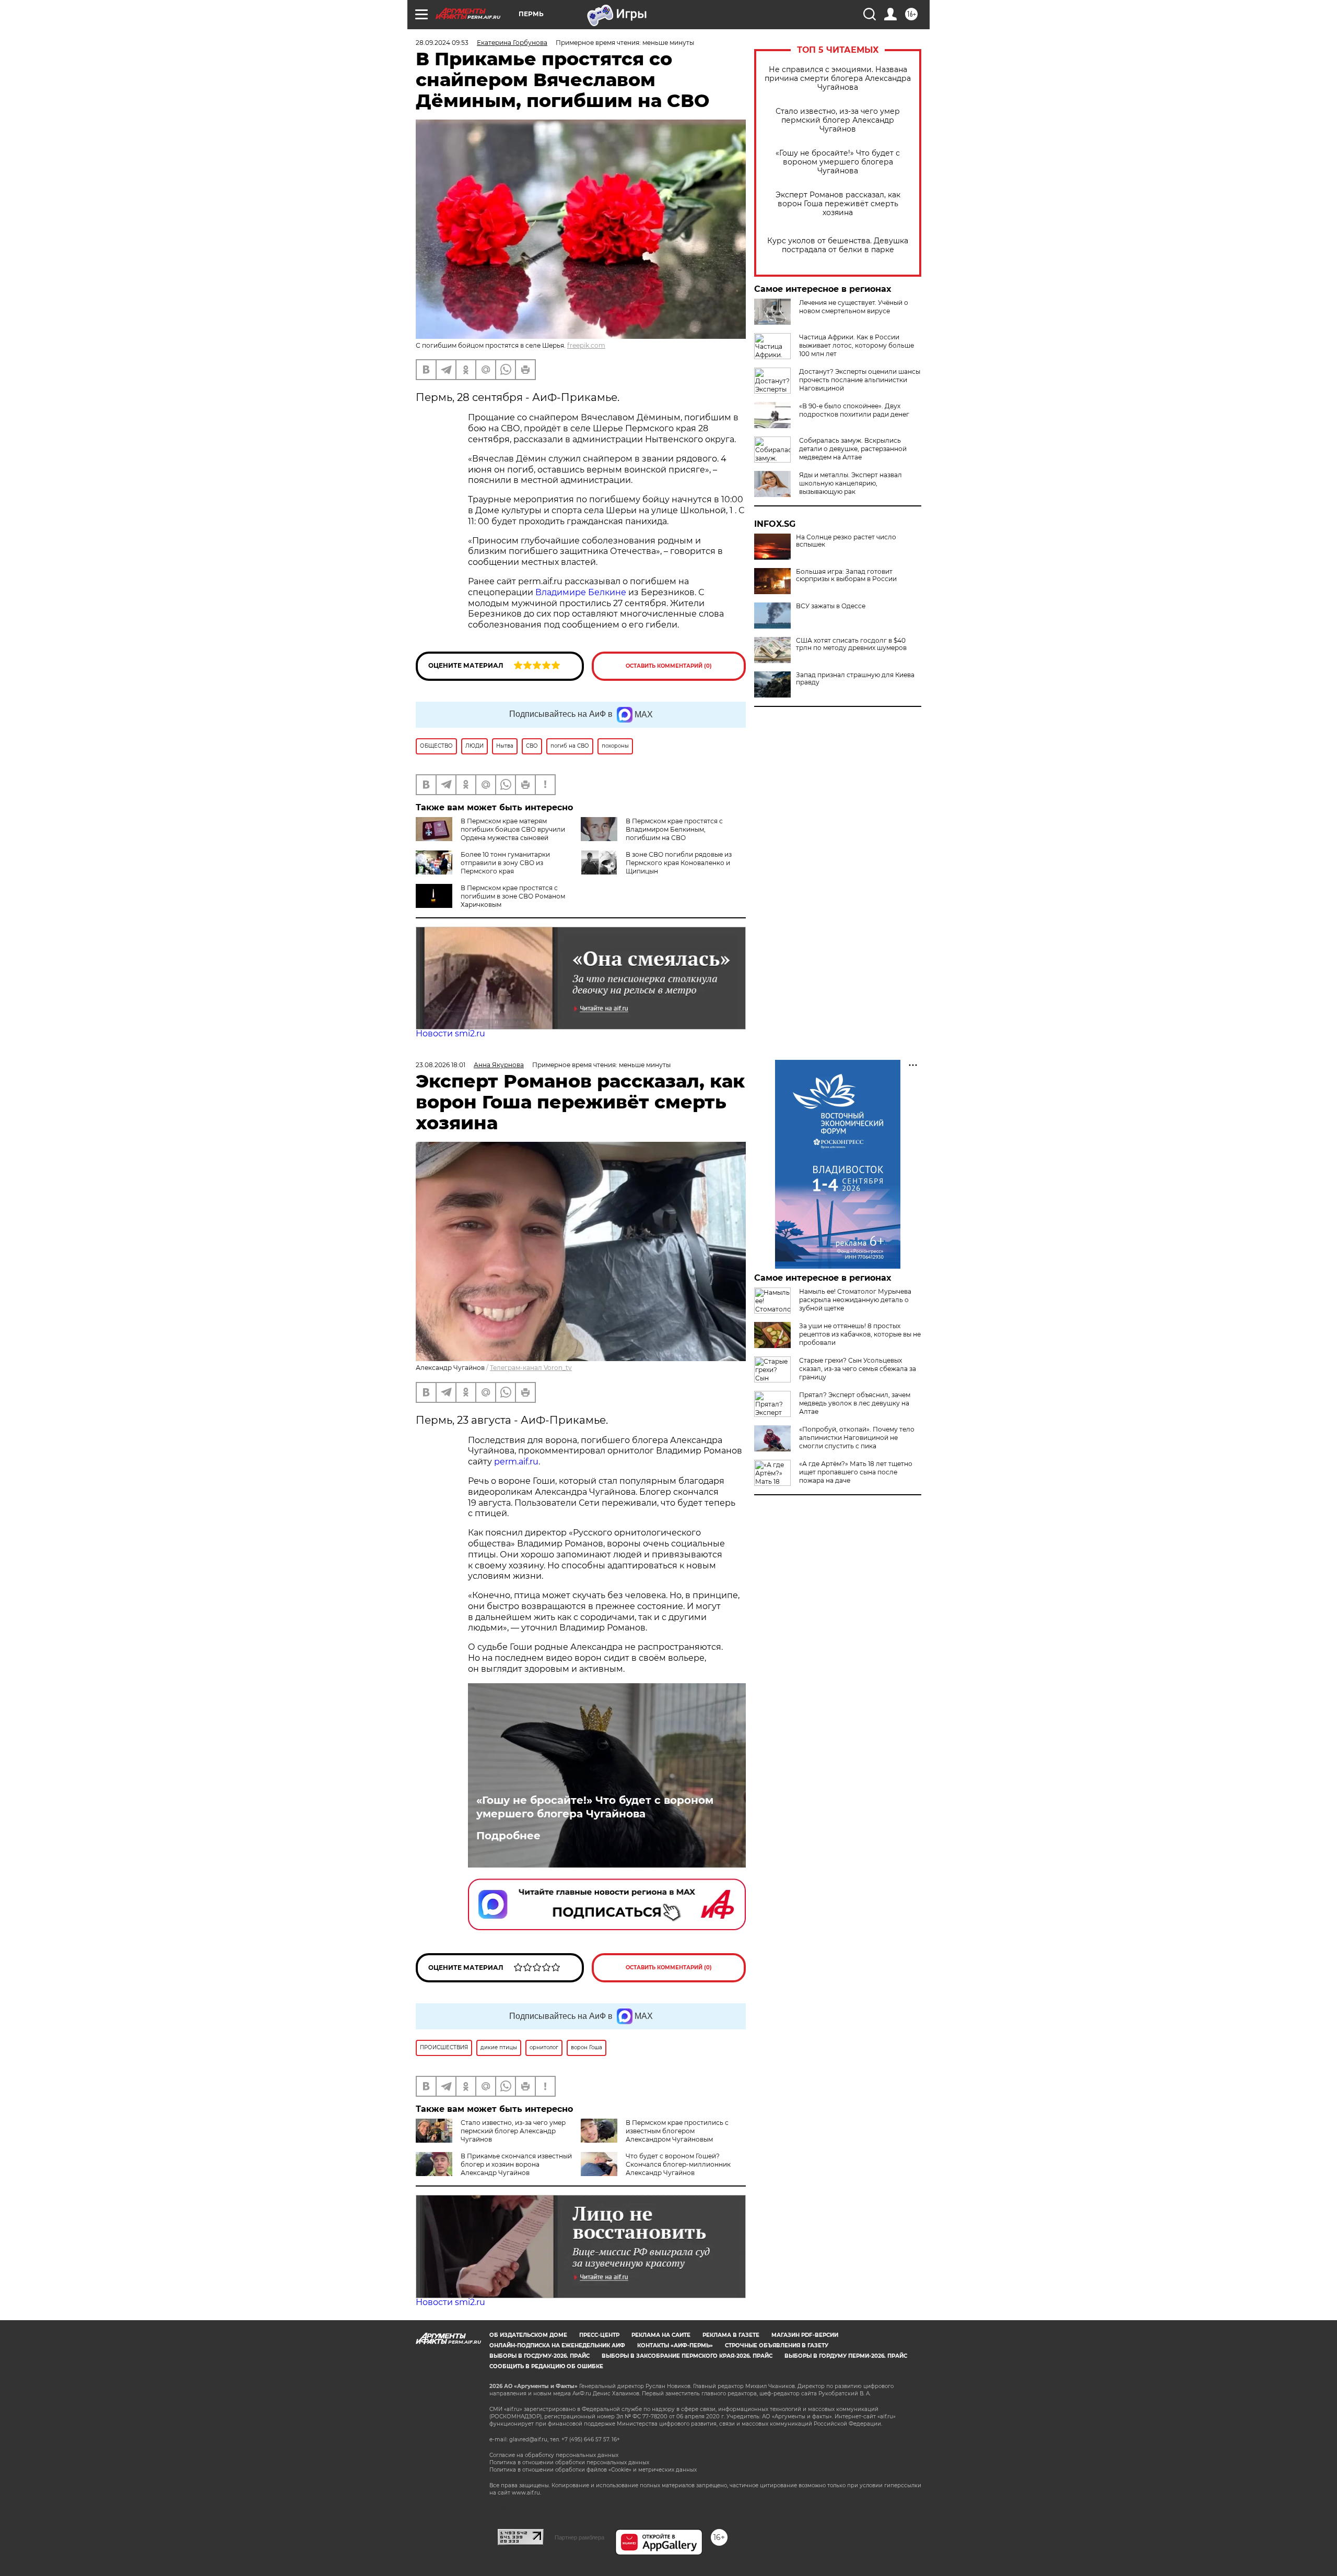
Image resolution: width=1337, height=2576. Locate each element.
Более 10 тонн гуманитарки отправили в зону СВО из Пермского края (505, 863)
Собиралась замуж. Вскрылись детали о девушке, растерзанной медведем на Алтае (853, 449)
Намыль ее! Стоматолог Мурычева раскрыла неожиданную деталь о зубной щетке (855, 1300)
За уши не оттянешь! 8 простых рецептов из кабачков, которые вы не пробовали (860, 1334)
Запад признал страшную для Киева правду (855, 679)
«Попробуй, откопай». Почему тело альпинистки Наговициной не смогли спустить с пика (857, 1438)
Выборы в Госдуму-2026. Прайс (540, 2356)
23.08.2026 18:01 (441, 1065)
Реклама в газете (731, 2335)
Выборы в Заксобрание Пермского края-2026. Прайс (687, 2356)
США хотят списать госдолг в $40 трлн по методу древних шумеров (851, 644)
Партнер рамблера (579, 2537)
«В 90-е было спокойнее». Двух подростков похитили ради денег (854, 410)
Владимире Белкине (581, 592)
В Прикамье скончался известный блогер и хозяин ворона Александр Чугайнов (516, 2164)
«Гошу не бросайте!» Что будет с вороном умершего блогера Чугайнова (838, 162)
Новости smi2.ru (450, 1033)
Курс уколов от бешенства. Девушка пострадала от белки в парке (838, 245)
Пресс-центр (599, 2335)
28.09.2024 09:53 (442, 43)
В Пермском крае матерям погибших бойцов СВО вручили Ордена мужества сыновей (513, 829)
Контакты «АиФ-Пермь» (675, 2345)
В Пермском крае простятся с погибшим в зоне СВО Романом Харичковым (513, 896)
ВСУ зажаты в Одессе (831, 606)
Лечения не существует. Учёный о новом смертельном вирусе (854, 307)
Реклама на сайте (661, 2335)
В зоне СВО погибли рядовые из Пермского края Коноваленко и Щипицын (679, 863)
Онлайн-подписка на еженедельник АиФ (557, 2345)
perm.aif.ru (516, 1462)
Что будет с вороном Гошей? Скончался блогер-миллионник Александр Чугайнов (678, 2164)
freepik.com (586, 345)
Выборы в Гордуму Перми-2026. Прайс (846, 2356)
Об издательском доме (528, 2335)
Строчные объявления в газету (777, 2345)
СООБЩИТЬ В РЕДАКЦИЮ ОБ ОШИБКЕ (546, 2366)
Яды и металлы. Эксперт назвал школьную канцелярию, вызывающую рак (851, 483)
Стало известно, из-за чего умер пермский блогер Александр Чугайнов (838, 120)
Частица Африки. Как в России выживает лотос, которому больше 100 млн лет (857, 345)
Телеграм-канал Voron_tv (531, 1368)
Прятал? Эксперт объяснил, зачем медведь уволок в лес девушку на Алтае (855, 1403)
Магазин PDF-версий (805, 2335)
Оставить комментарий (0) (669, 666)
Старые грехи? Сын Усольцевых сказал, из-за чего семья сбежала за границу (858, 1369)
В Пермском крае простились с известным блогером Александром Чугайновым (677, 2131)
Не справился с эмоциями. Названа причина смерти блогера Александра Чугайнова (838, 79)
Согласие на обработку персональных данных (554, 2455)
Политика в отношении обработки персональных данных (569, 2462)
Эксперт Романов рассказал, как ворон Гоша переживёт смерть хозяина (838, 204)
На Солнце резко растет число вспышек (846, 541)
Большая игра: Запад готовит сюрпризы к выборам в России (846, 575)
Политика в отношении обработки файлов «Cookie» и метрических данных (593, 2470)
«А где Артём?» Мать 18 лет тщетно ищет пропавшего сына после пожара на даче (856, 1472)
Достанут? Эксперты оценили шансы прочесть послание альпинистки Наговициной (860, 380)
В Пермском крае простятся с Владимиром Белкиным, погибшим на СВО (674, 829)
